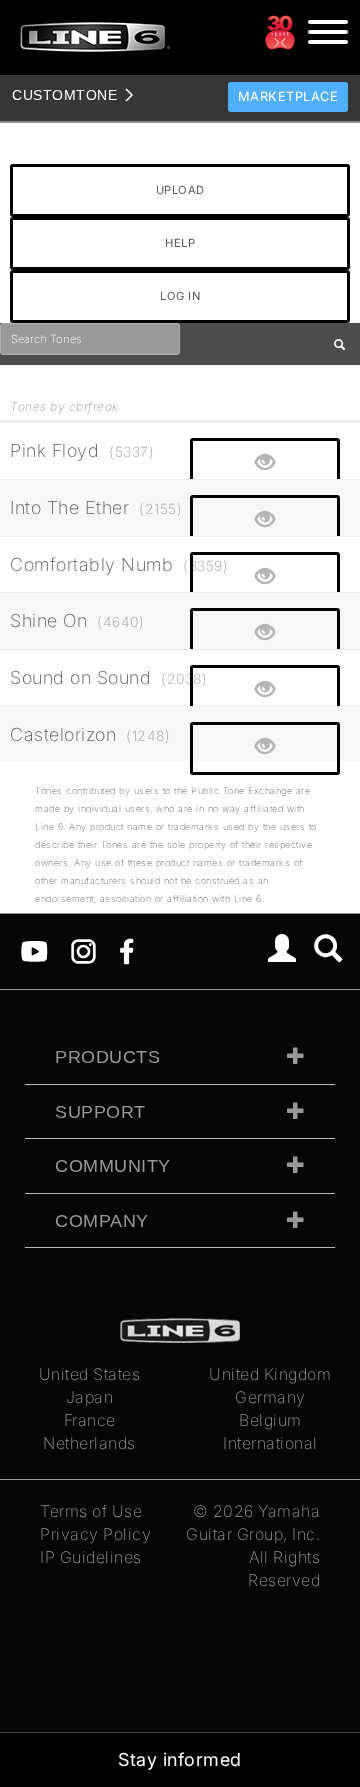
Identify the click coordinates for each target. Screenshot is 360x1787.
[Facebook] (126, 950)
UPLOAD (180, 190)
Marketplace (288, 96)
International (270, 1443)
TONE (64, 95)
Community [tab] (113, 1166)
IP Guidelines (91, 1557)
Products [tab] (107, 1057)
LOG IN (180, 296)
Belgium (270, 1420)
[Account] (282, 951)
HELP (180, 243)
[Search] (328, 951)
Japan (90, 1397)
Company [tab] (102, 1221)
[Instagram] (83, 950)
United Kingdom (270, 1374)
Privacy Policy (95, 1534)
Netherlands (89, 1443)
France (90, 1420)
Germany (270, 1397)
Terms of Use (91, 1511)
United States (90, 1374)
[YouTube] (34, 950)
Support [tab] (100, 1112)
